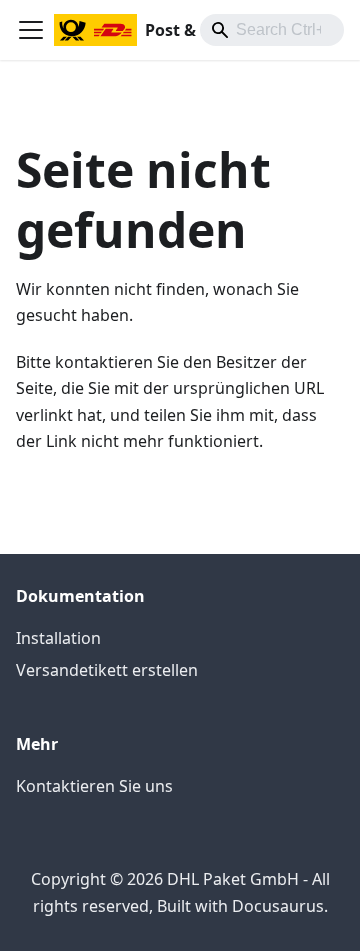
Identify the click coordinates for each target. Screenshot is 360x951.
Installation (58, 638)
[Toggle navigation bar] (31, 30)
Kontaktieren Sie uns (94, 786)
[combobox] (272, 30)
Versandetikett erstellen (107, 670)
